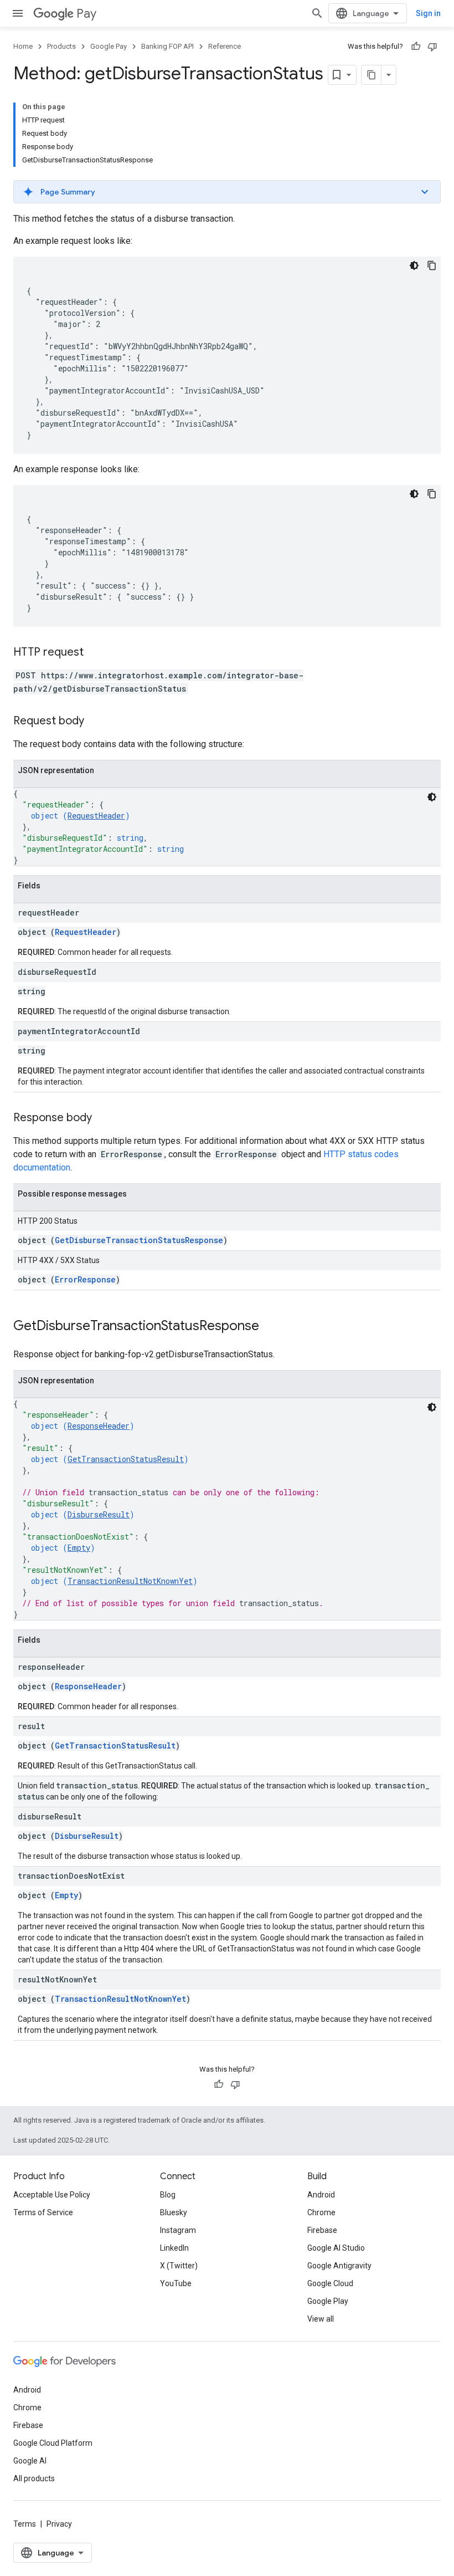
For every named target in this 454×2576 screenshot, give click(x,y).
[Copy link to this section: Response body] (103, 1118)
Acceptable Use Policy (52, 2195)
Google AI (30, 2461)
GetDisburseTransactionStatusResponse (139, 1240)
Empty (79, 1548)
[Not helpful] (432, 47)
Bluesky (174, 2212)
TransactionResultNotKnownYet (130, 1581)
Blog (168, 2195)
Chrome (321, 2212)
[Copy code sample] (432, 265)
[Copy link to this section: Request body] (95, 722)
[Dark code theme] (414, 265)
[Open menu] (18, 13)
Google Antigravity (339, 2266)
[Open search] (317, 13)
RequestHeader (96, 816)
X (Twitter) (179, 2266)
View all (321, 2319)
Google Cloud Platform (53, 2443)
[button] (227, 192)
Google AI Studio (336, 2248)
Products (61, 46)
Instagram (178, 2230)
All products (34, 2478)
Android (321, 2195)
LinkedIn (174, 2248)
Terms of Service (43, 2212)
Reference (225, 46)
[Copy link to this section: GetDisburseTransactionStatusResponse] (270, 1327)
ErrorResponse (85, 1279)
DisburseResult (99, 1514)
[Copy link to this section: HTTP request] (95, 653)
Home (23, 46)
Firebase (322, 2230)
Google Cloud (330, 2283)
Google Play (328, 2301)
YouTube (176, 2283)
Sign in (428, 13)
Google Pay (109, 46)
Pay (86, 14)
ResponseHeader (99, 1426)
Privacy (59, 2524)
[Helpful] (416, 47)
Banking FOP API (167, 46)
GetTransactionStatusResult (126, 1459)
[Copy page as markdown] (372, 75)
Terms (25, 2524)
